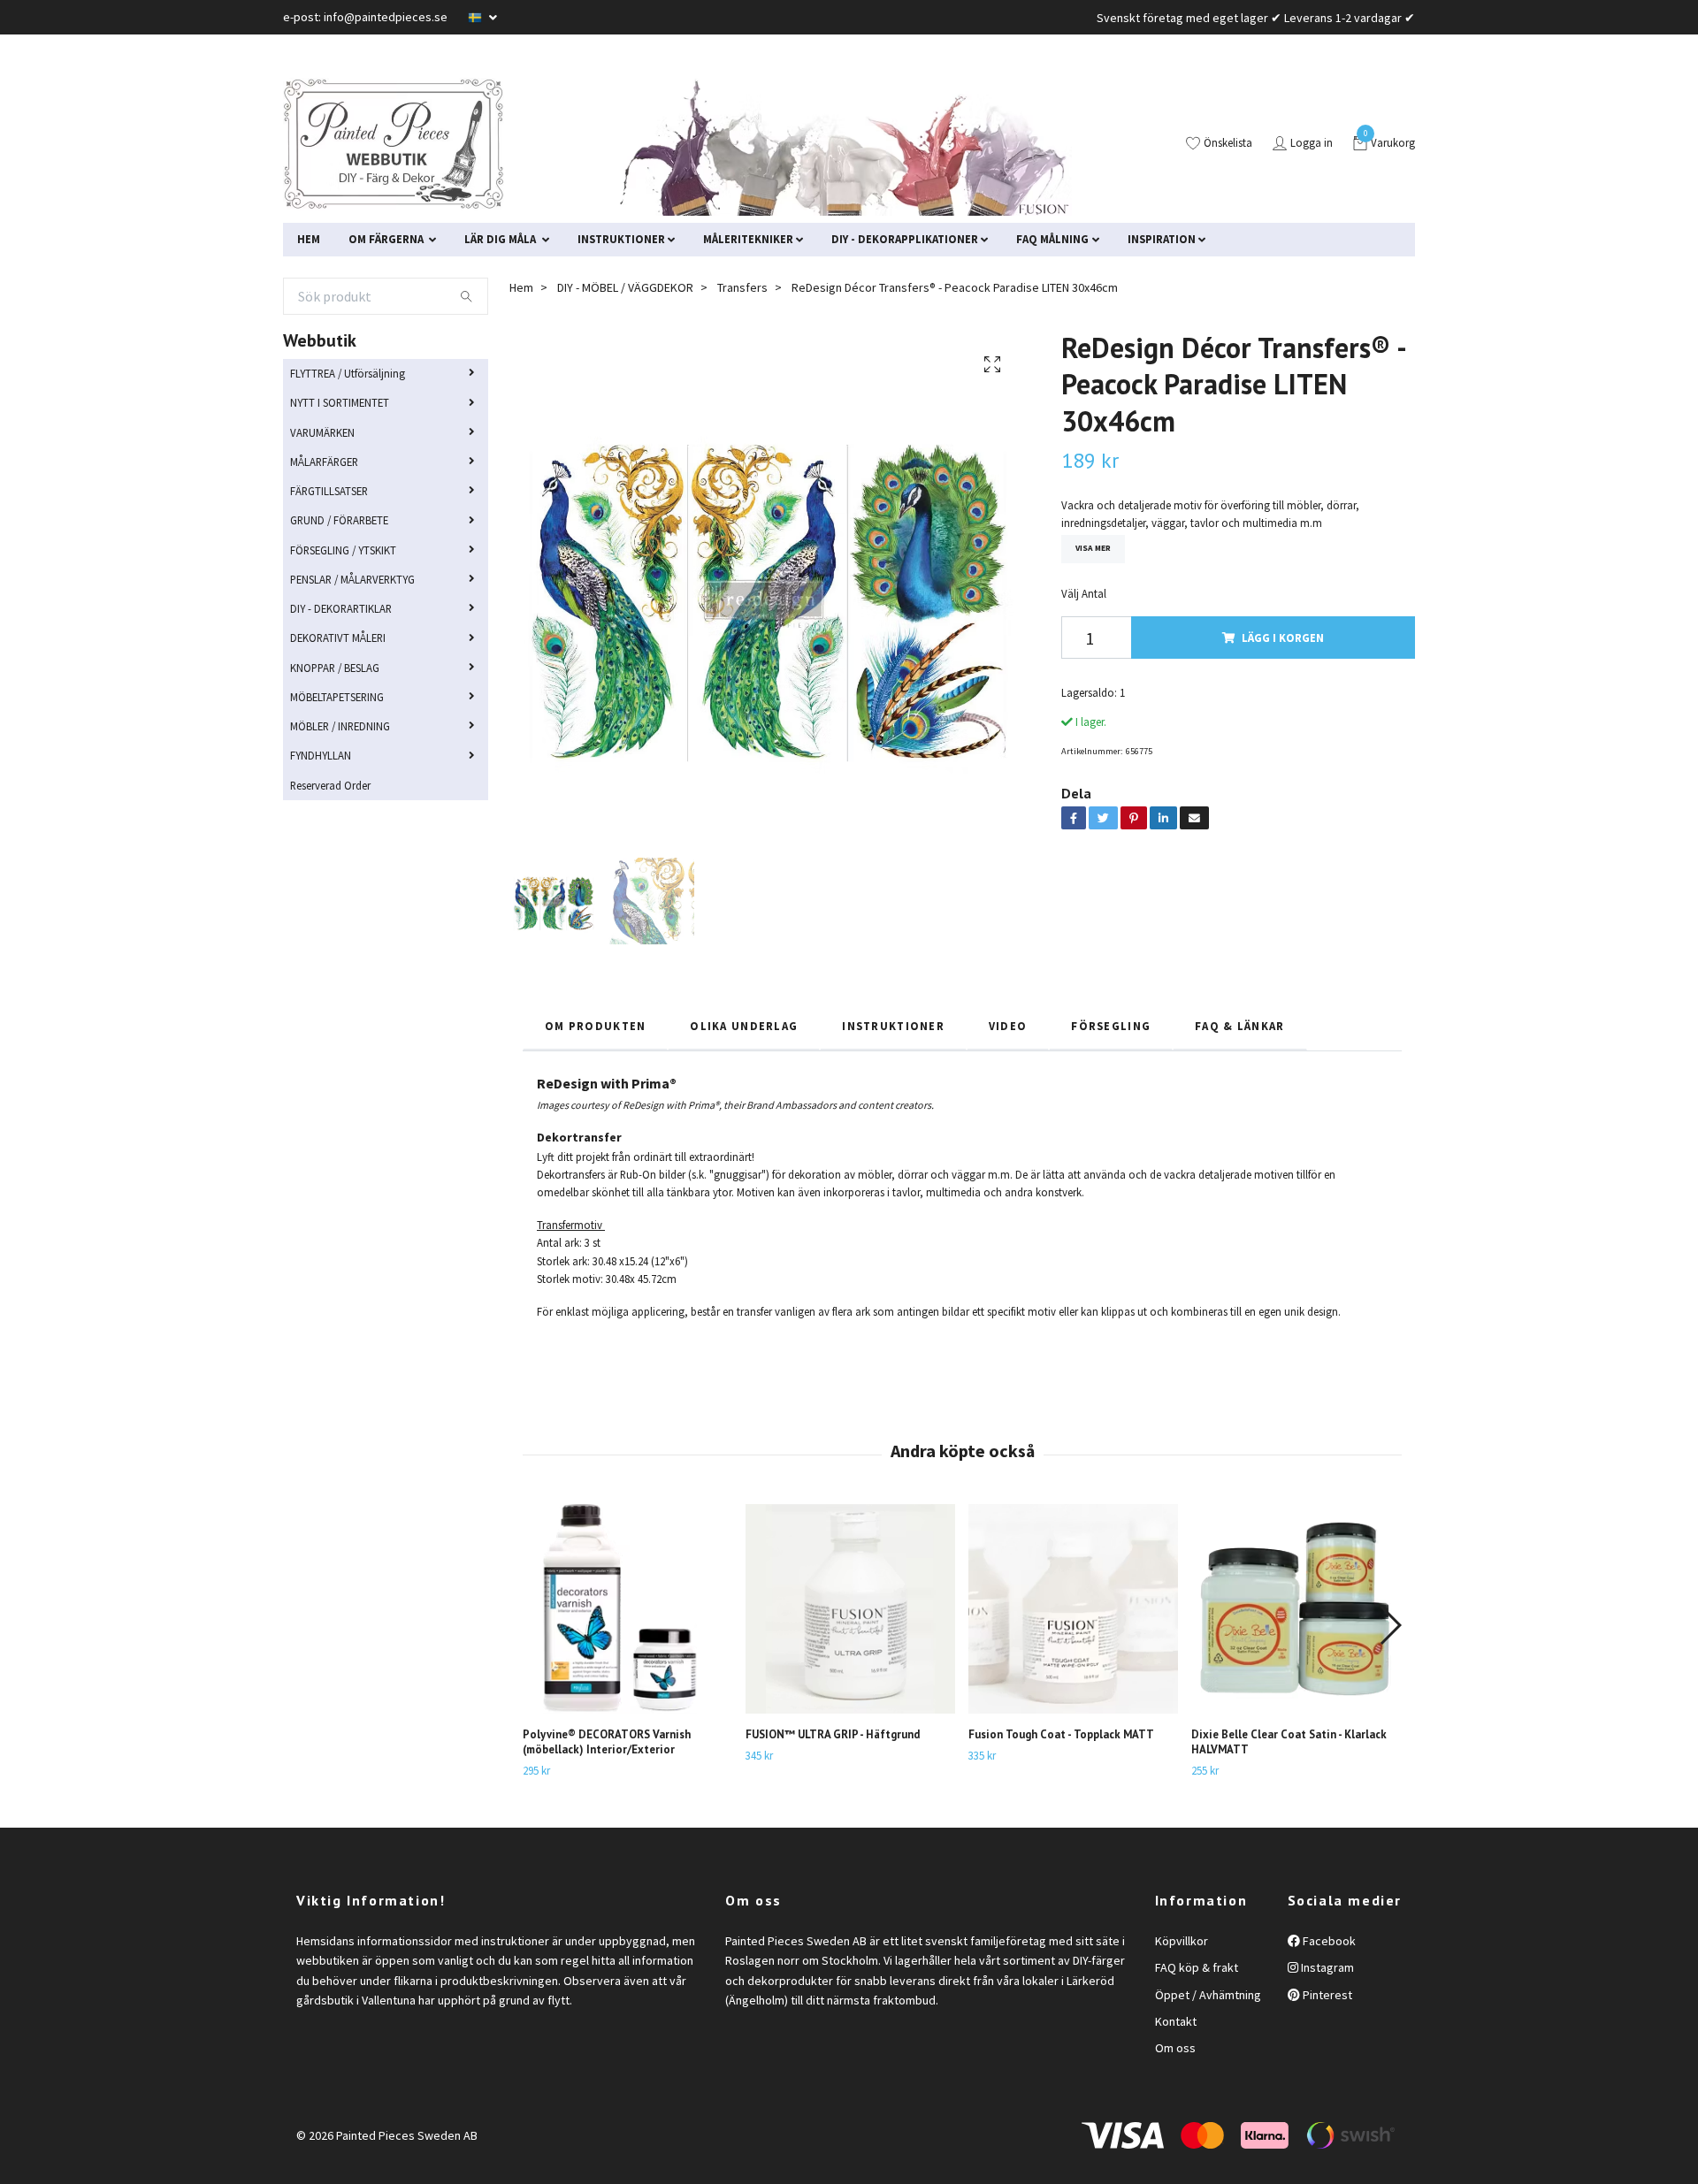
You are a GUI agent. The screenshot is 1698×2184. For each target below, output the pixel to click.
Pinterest (1326, 1995)
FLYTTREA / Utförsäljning (348, 373)
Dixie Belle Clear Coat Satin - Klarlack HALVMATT (1289, 1742)
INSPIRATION (1162, 239)
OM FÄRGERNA (387, 239)
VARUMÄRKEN (322, 432)
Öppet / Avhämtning (1208, 1995)
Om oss (1175, 2048)
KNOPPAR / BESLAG (335, 668)
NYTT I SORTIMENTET (340, 402)
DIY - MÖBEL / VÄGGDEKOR (625, 287)
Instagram (1326, 1967)
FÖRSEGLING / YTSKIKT (343, 550)
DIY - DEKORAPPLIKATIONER (905, 239)
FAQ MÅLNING (1052, 239)
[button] (1390, 1625)
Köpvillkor (1182, 1941)
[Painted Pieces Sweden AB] (394, 144)
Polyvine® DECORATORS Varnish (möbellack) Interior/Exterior (607, 1742)
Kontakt (1176, 2021)
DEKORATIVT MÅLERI (338, 638)
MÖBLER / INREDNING (340, 726)
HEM (309, 239)
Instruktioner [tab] (893, 1026)
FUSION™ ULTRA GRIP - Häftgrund (833, 1734)
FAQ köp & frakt (1197, 1967)
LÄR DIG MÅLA (501, 239)
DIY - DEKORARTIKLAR (341, 608)
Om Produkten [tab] (595, 1026)
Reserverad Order (330, 785)
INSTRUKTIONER (621, 239)
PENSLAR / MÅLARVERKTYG (352, 579)
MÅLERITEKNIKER (748, 239)
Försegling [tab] (1111, 1026)
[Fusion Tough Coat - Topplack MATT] (1073, 1609)
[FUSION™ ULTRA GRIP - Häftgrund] (850, 1609)
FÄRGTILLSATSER (329, 491)
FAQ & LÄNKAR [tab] (1239, 1026)
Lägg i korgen (1283, 638)
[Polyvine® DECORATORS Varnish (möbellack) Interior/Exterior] (627, 1609)
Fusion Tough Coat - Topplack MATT (1061, 1734)
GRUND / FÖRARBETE (339, 520)
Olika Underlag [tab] (744, 1026)
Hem (521, 287)
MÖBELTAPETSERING (337, 697)
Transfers (742, 287)
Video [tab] (1008, 1026)
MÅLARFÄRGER (324, 462)
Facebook (1328, 1941)
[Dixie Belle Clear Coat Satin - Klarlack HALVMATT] (1296, 1609)
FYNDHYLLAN (321, 755)
